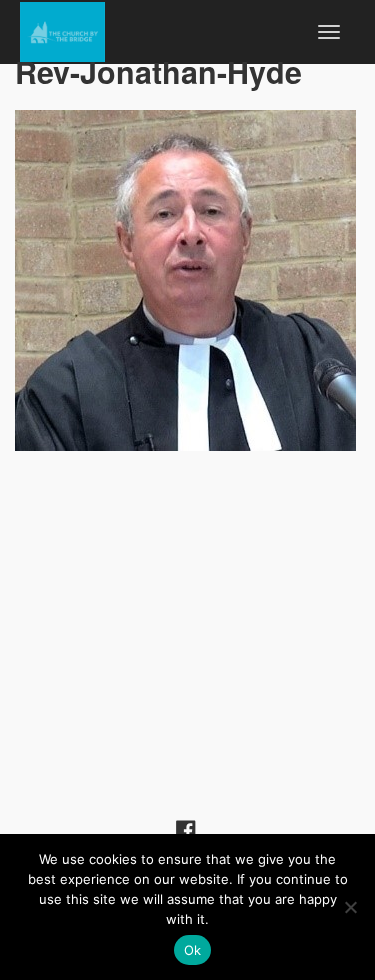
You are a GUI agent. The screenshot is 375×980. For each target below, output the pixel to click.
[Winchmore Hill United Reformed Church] (62, 29)
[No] (350, 907)
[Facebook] (186, 828)
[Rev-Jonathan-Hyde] (187, 280)
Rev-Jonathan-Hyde (158, 71)
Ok (193, 950)
